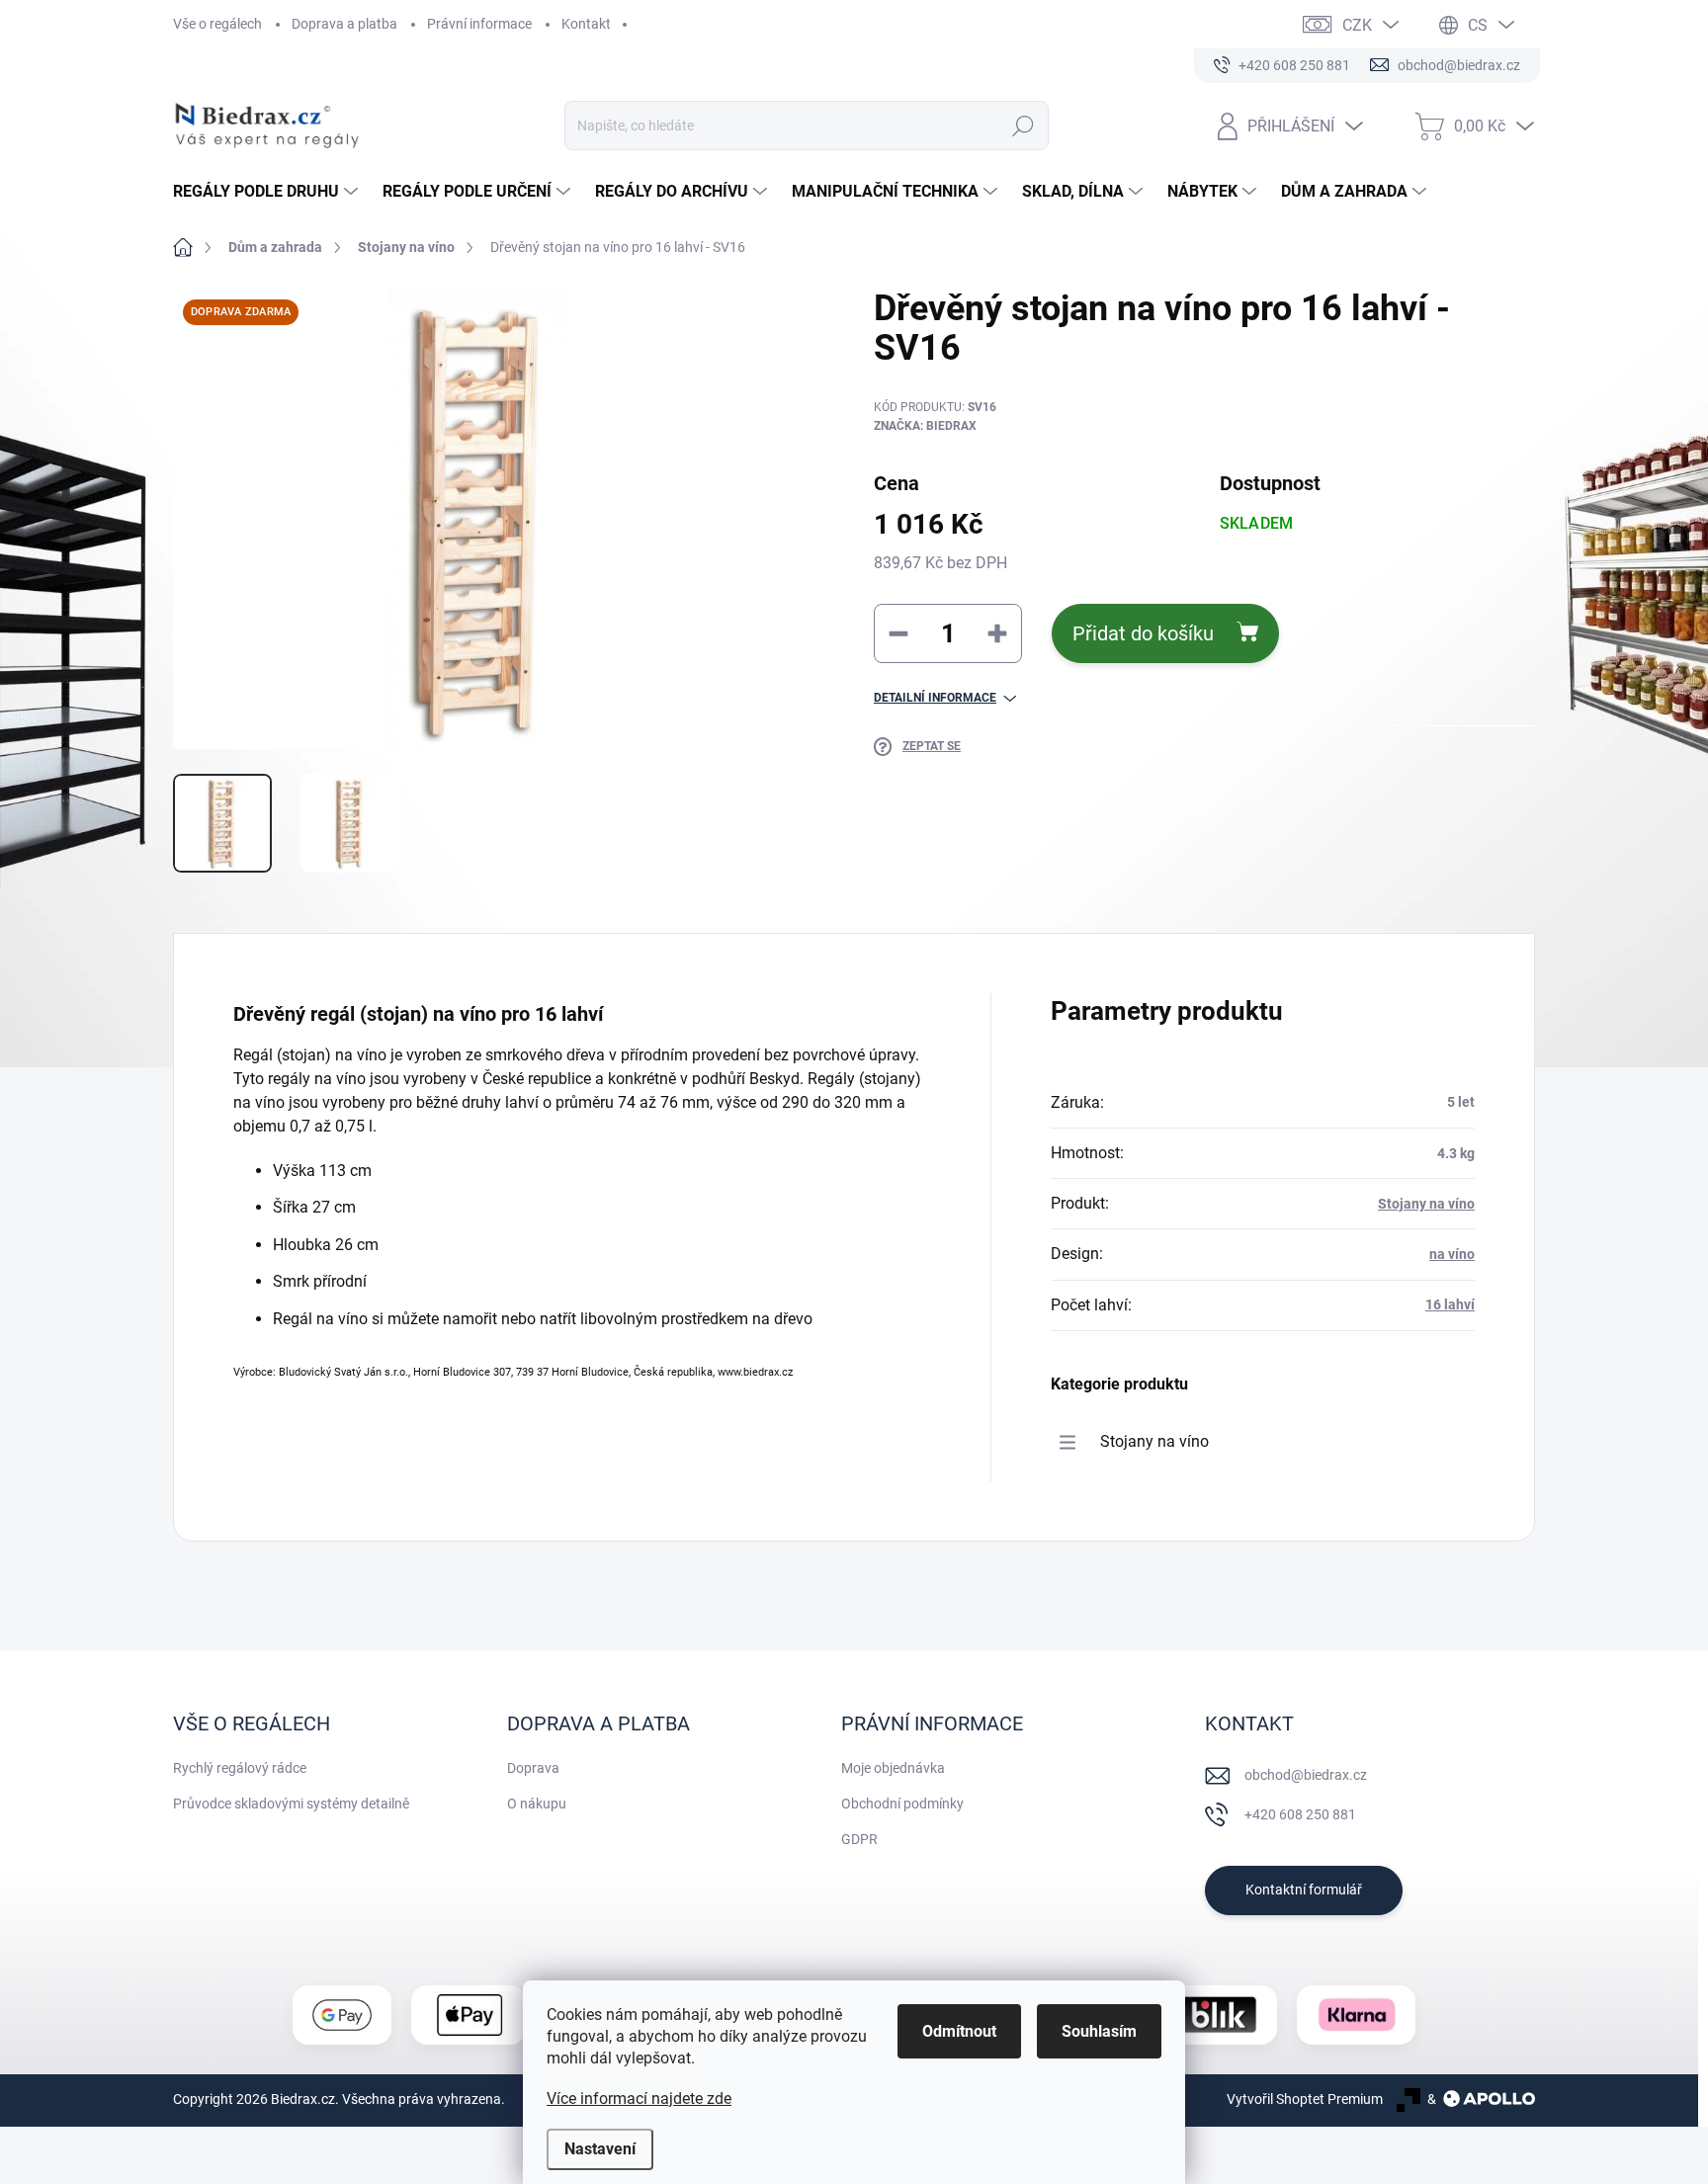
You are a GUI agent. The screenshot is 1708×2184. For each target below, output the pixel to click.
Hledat (1023, 126)
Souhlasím (1099, 2031)
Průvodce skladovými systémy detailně (291, 1804)
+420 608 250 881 (1300, 1814)
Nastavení (600, 2149)
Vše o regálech (217, 24)
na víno (1452, 1254)
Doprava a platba (344, 24)
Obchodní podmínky (902, 1804)
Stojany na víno (1426, 1204)
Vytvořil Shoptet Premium (1305, 2099)
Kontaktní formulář (1304, 1890)
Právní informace (479, 24)
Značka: (925, 426)
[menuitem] (268, 192)
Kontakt (586, 24)
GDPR (859, 1839)
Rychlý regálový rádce (240, 1768)
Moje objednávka (893, 1768)
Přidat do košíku (1143, 633)
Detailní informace (935, 698)
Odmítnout (959, 2031)
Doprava (533, 1768)
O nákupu (537, 1804)
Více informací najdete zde (639, 2099)
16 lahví (1450, 1304)
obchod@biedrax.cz (1306, 1775)
